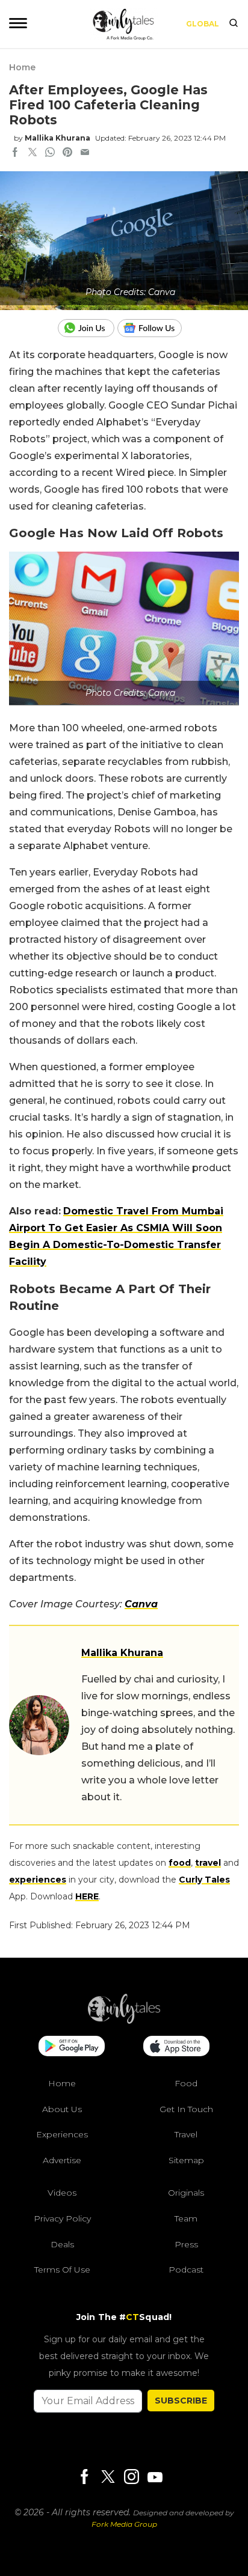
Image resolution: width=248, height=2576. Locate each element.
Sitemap (186, 2160)
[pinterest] (67, 153)
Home (22, 67)
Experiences (62, 2134)
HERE (87, 1896)
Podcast (186, 2270)
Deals (62, 2244)
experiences (38, 1880)
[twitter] (33, 153)
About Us (62, 2109)
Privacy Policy (62, 2218)
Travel (186, 2134)
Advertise (62, 2160)
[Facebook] (84, 2477)
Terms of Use (62, 2270)
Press (186, 2244)
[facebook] (15, 153)
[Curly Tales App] (72, 2047)
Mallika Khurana (57, 138)
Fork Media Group (124, 2524)
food (180, 1863)
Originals (186, 2193)
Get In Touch (186, 2109)
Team (186, 2218)
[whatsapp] (50, 153)
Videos (62, 2193)
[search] (234, 24)
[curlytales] (124, 2021)
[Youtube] (155, 2477)
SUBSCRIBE (181, 2400)
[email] (85, 153)
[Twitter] (108, 2477)
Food (186, 2083)
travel (208, 1863)
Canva (141, 1604)
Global (203, 24)
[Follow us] (154, 328)
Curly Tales (204, 1880)
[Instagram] (131, 2477)
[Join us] (88, 328)
